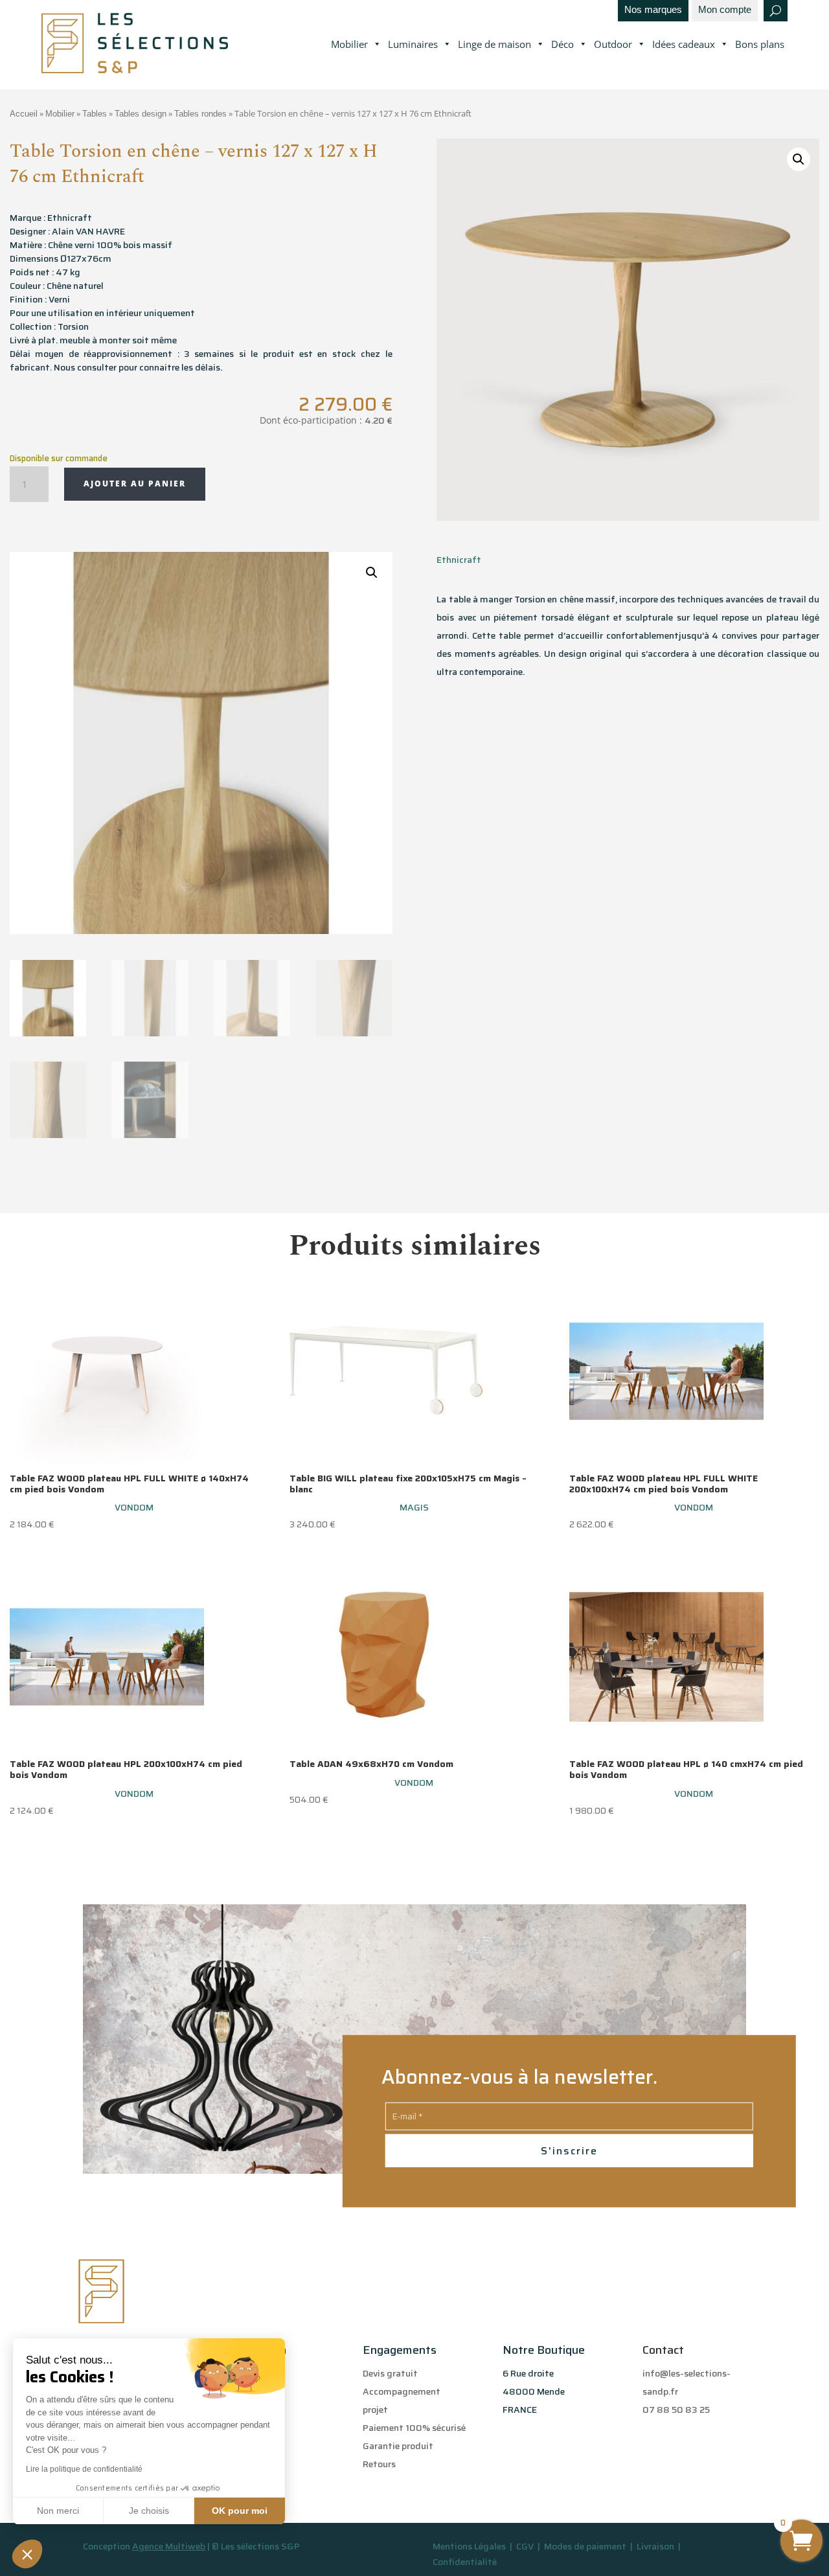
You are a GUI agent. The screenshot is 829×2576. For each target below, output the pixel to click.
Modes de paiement (585, 2546)
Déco (562, 44)
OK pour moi (240, 2511)
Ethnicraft (459, 560)
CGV (526, 2546)
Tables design (141, 114)
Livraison (656, 2546)
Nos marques (653, 10)
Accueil (24, 114)
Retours (379, 2464)
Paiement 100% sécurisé (414, 2428)
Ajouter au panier (135, 484)
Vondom (134, 1507)
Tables (95, 114)
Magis (414, 1507)
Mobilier (349, 44)
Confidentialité (465, 2562)
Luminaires (413, 44)
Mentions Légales (469, 2546)
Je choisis (149, 2511)
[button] (27, 2554)
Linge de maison (494, 44)
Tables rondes (200, 114)
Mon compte (725, 10)
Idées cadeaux (684, 44)
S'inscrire (569, 2151)
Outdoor (613, 44)
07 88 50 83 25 (676, 2410)
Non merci (58, 2511)
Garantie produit (398, 2446)
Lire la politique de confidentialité (84, 2469)
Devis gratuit (390, 2373)
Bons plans (760, 44)
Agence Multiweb (169, 2546)
